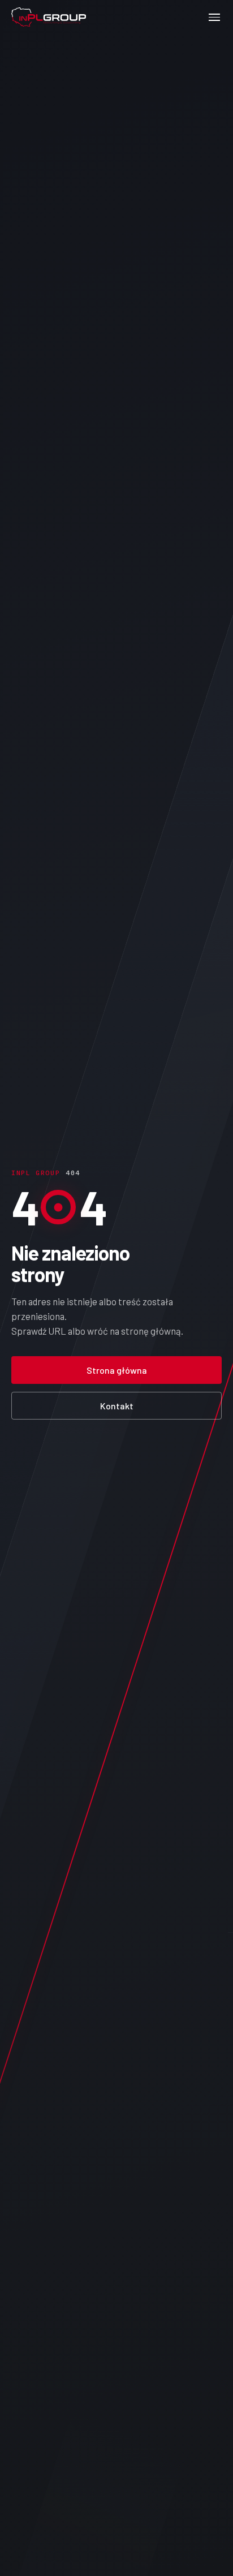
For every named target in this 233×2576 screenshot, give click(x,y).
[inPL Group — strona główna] (49, 17)
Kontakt (117, 1406)
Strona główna (117, 1370)
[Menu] (214, 17)
